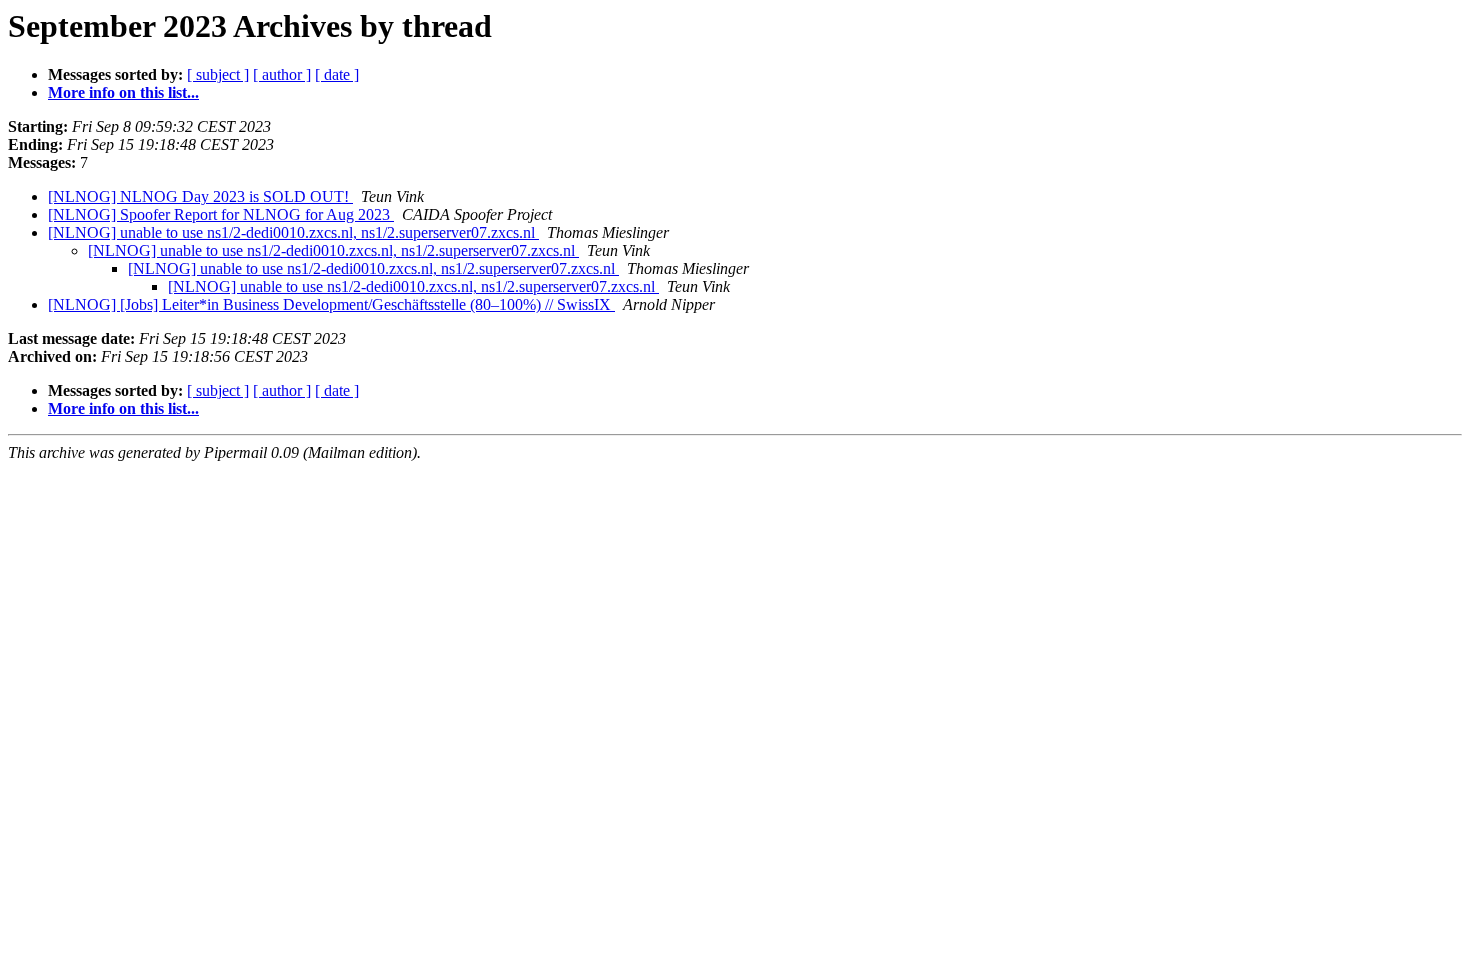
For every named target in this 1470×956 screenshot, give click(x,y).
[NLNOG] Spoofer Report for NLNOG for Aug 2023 (221, 214)
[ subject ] (218, 74)
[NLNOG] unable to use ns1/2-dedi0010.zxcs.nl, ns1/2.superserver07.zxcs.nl (293, 232)
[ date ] (337, 74)
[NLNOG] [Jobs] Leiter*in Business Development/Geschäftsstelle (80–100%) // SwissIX (331, 304)
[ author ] (282, 74)
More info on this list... (123, 92)
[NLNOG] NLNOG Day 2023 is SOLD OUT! (200, 196)
